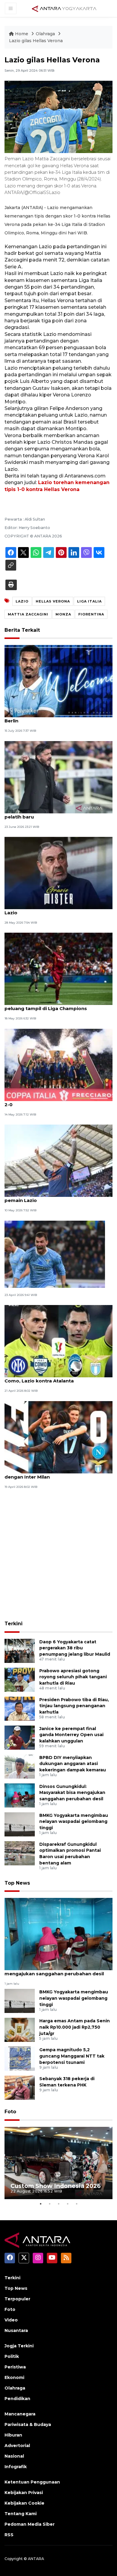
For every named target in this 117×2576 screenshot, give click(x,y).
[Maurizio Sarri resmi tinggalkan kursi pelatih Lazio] (58, 873)
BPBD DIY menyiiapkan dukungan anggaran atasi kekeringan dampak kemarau (73, 1764)
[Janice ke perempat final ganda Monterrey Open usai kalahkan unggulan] (20, 1737)
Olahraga (46, 34)
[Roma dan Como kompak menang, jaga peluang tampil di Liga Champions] (58, 969)
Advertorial (17, 2446)
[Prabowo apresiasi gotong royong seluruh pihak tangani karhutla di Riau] (20, 1679)
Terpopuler (17, 2299)
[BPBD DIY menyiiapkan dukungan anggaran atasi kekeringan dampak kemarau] (20, 1766)
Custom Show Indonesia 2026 (56, 2186)
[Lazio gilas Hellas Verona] (58, 1934)
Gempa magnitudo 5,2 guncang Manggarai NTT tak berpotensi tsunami (72, 2056)
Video (11, 2320)
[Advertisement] (58, 1556)
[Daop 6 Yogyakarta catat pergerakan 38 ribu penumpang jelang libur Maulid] (20, 1650)
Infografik (16, 2467)
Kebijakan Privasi (24, 2493)
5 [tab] (76, 2204)
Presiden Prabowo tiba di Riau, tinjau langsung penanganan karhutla (74, 1706)
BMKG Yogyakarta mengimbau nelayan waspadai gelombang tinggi (74, 1822)
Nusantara (16, 2330)
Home (22, 34)
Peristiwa (15, 2367)
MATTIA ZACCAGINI (28, 614)
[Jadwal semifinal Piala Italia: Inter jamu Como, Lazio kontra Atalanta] (58, 1341)
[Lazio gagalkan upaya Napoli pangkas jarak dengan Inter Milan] (58, 1437)
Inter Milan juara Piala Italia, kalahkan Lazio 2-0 (56, 1101)
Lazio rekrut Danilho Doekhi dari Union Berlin (51, 718)
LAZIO (22, 601)
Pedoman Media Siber (30, 2524)
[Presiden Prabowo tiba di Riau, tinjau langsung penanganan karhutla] (20, 1708)
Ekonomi (14, 2377)
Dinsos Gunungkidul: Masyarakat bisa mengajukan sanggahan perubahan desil (72, 1793)
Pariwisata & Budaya (28, 2424)
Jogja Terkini (19, 2346)
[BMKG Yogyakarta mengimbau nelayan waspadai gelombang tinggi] (20, 1824)
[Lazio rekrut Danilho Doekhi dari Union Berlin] (58, 681)
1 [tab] (40, 2204)
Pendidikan (17, 2399)
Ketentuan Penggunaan (32, 2482)
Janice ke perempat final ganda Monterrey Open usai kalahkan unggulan (71, 1735)
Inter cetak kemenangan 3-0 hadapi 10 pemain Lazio (51, 1197)
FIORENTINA (91, 614)
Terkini (13, 1624)
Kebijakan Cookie (24, 2503)
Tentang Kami (21, 2514)
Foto (10, 2112)
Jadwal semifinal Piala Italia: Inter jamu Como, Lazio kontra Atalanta (51, 1378)
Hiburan (13, 2435)
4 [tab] (67, 2204)
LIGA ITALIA (89, 601)
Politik (12, 2356)
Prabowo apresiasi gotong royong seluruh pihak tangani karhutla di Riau (73, 1677)
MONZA (63, 614)
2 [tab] (49, 2204)
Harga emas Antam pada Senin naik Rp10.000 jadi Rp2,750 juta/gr (75, 2027)
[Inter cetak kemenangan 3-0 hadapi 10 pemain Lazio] (58, 1160)
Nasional (14, 2456)
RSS (9, 2535)
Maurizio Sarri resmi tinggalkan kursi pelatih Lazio (58, 909)
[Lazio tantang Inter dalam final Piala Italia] (55, 1254)
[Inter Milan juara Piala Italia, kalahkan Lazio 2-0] (58, 1064)
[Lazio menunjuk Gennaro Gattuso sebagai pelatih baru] (58, 777)
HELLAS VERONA (53, 601)
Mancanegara (20, 2414)
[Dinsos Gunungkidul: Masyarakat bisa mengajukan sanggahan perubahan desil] (20, 1795)
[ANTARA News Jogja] (64, 8)
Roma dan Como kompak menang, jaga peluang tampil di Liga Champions (53, 1005)
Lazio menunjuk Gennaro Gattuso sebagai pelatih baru (55, 814)
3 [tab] (58, 2204)
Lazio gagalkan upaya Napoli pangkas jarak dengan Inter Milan (57, 1474)
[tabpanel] (58, 2163)
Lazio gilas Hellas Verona (36, 41)
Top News (17, 1883)
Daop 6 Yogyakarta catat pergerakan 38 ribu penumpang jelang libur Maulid (75, 1648)
